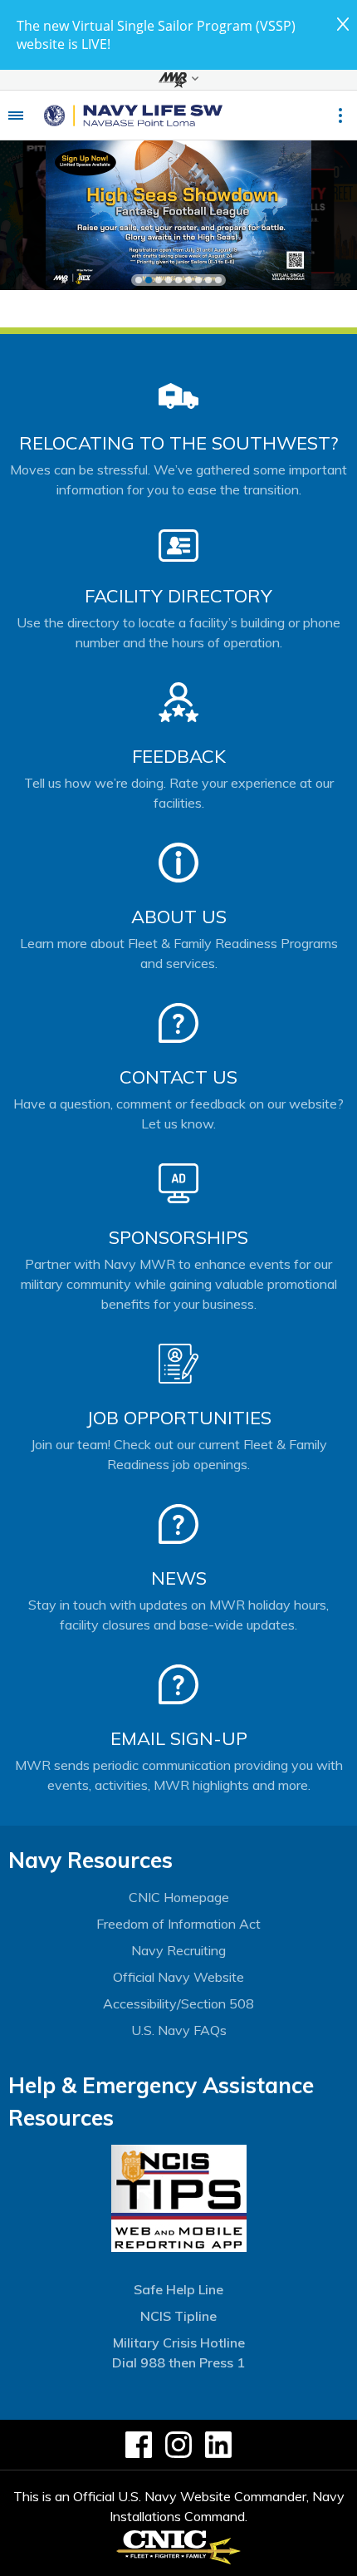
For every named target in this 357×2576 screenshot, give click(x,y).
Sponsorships (178, 1237)
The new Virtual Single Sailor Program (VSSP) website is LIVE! (156, 35)
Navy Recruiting (178, 1950)
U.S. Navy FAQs (179, 2030)
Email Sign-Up (179, 1738)
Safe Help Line (178, 2289)
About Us (179, 917)
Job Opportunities (179, 1418)
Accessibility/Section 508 (178, 2003)
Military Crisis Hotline (179, 2342)
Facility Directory (178, 596)
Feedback (179, 756)
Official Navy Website (178, 1977)
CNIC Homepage (179, 1897)
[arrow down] (178, 80)
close (343, 24)
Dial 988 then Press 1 (178, 2362)
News (179, 1578)
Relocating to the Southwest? (178, 443)
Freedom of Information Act (178, 1924)
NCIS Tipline (178, 2316)
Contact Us (178, 1077)
